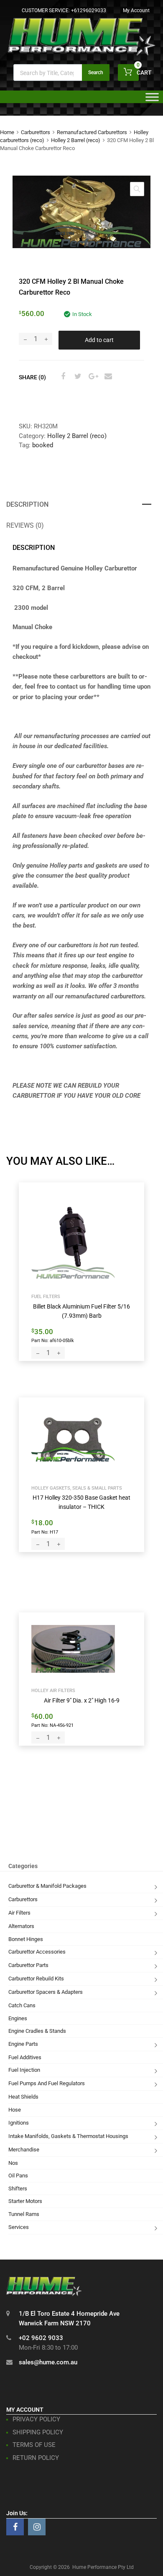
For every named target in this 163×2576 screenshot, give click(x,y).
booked (43, 445)
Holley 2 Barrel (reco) (76, 140)
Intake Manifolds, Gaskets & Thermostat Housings (68, 2136)
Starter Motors (25, 2201)
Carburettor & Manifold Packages (47, 1886)
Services (19, 2227)
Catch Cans (22, 2005)
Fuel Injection (24, 2070)
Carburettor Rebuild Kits (36, 1979)
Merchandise (24, 2150)
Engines (18, 2018)
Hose (15, 2110)
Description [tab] (27, 504)
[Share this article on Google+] (92, 376)
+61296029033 (89, 10)
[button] (137, 189)
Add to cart (99, 340)
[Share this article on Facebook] (62, 376)
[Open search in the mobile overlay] (61, 73)
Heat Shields (23, 2097)
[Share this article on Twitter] (77, 376)
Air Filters (19, 1913)
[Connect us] (15, 2527)
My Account (136, 10)
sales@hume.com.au (48, 2362)
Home (7, 132)
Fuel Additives (25, 2057)
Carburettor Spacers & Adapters (46, 1992)
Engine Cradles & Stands (37, 2031)
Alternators (21, 1926)
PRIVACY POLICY (36, 2419)
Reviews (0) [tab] (25, 525)
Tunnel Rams (24, 2214)
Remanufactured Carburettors (92, 132)
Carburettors (36, 132)
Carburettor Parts (28, 1965)
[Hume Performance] (81, 53)
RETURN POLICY (36, 2458)
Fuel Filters (46, 1296)
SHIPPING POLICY (38, 2432)
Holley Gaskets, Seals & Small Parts (77, 1488)
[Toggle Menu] (152, 100)
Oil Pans (18, 2176)
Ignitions (19, 2123)
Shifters (18, 2189)
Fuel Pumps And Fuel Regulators (47, 2083)
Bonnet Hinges (26, 1939)
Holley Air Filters (53, 1690)
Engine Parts (23, 2044)
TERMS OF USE (34, 2445)
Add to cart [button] (50, 1340)
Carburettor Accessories (37, 1952)
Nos (13, 2163)
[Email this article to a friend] (107, 376)
